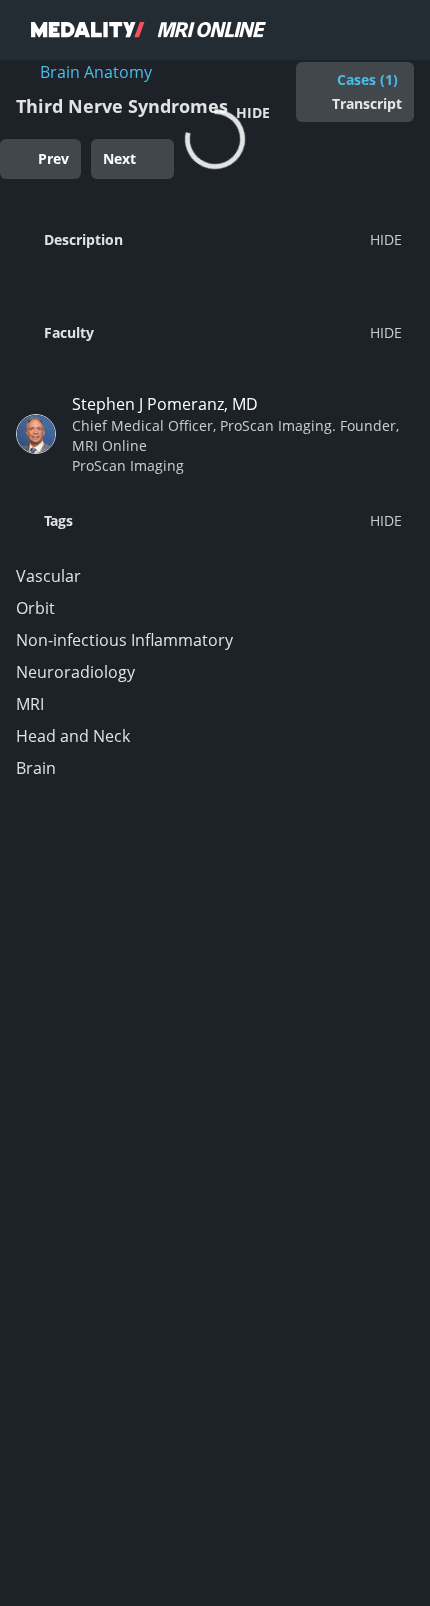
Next (119, 158)
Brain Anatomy (96, 72)
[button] (209, 239)
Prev (53, 158)
